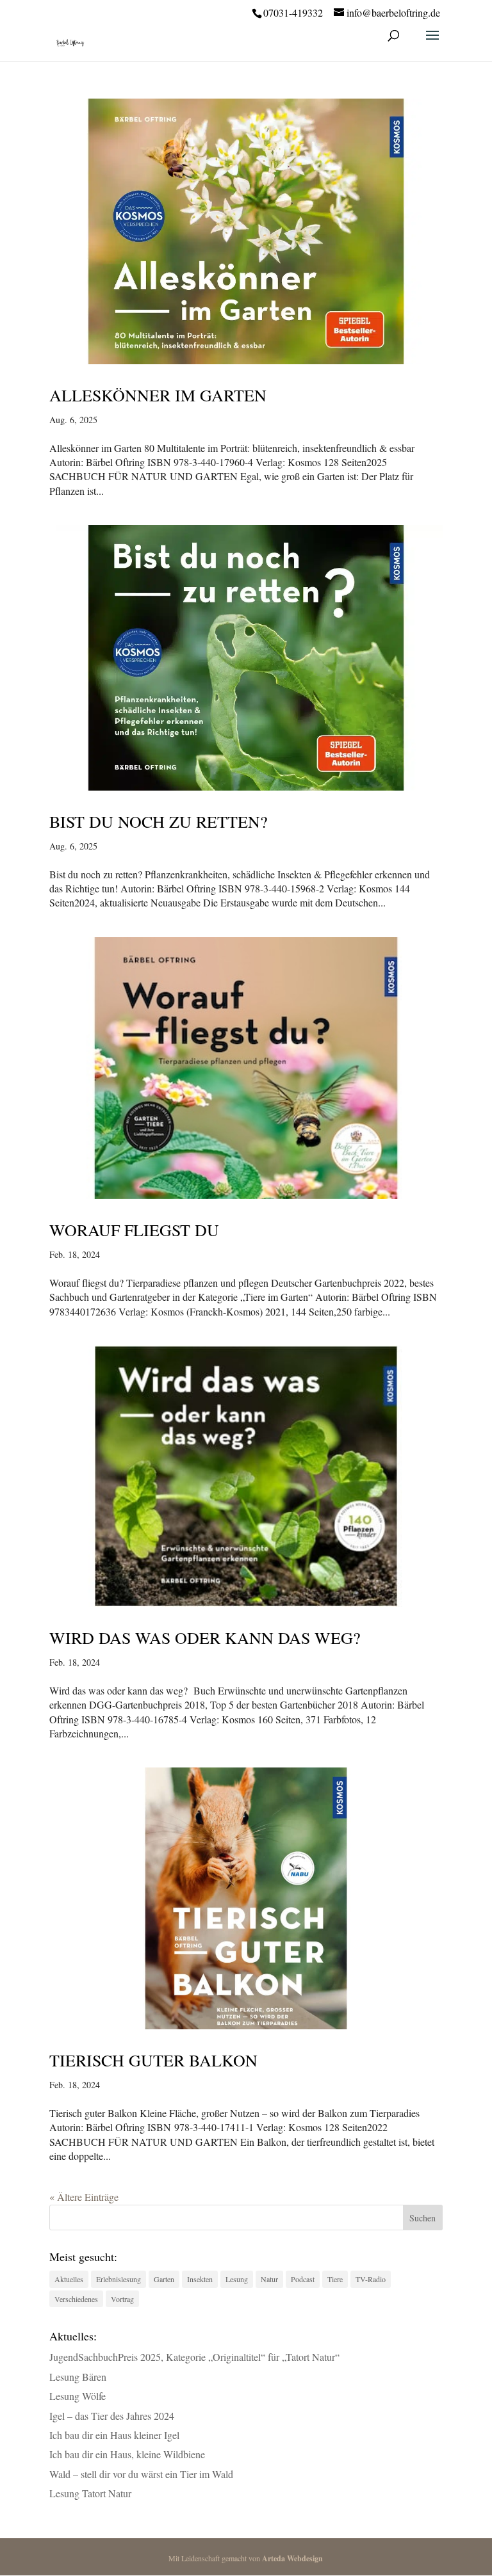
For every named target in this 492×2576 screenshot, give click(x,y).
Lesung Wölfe (78, 2396)
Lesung (237, 2279)
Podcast (303, 2279)
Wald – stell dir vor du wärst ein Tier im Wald (141, 2474)
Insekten (200, 2279)
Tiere (335, 2279)
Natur (269, 2279)
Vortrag (122, 2299)
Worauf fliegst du (134, 1230)
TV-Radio (371, 2279)
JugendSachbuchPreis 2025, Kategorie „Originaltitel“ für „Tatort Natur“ (194, 2357)
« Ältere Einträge (84, 2197)
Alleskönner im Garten (158, 395)
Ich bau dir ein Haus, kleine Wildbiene (127, 2454)
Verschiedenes (76, 2299)
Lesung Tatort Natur (90, 2493)
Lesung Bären (78, 2377)
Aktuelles (69, 2279)
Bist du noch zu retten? (159, 821)
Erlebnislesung (119, 2279)
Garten (164, 2279)
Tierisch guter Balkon (153, 2060)
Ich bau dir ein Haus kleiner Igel (114, 2435)
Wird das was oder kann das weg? (205, 1638)
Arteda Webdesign (292, 2558)
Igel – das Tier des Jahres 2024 (112, 2416)
